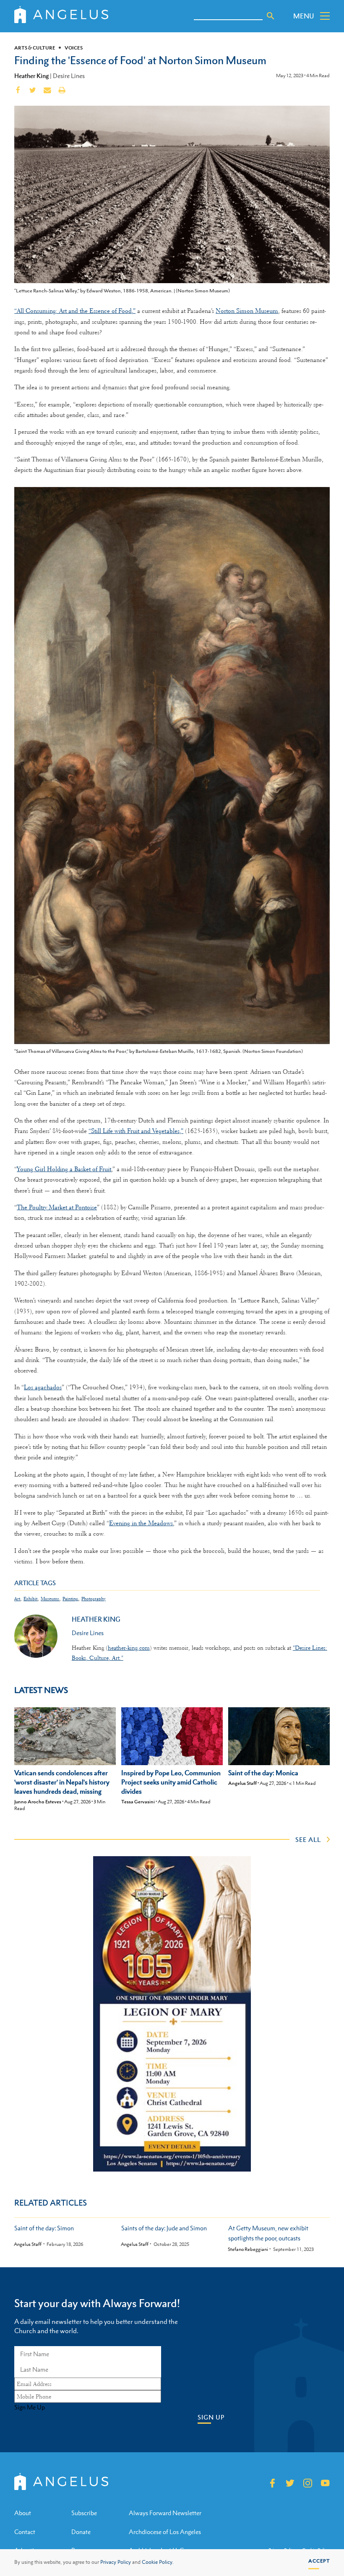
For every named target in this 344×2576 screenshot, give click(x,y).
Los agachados (43, 1387)
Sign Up (211, 2417)
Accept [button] (319, 2561)
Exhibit (30, 1599)
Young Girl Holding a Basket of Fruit (64, 1169)
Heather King (31, 76)
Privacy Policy (116, 2562)
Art (17, 1599)
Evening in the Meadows (141, 1523)
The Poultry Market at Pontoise (57, 1207)
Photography (94, 1599)
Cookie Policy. (158, 2562)
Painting (70, 1599)
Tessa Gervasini (138, 1802)
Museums (50, 1599)
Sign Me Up (30, 2407)
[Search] (271, 16)
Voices (74, 48)
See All (308, 1839)
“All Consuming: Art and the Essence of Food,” (75, 311)
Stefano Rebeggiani (248, 2249)
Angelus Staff (242, 1783)
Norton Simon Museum (247, 311)
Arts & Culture (35, 48)
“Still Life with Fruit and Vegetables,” (136, 1131)
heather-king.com (129, 1648)
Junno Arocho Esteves (38, 1802)
